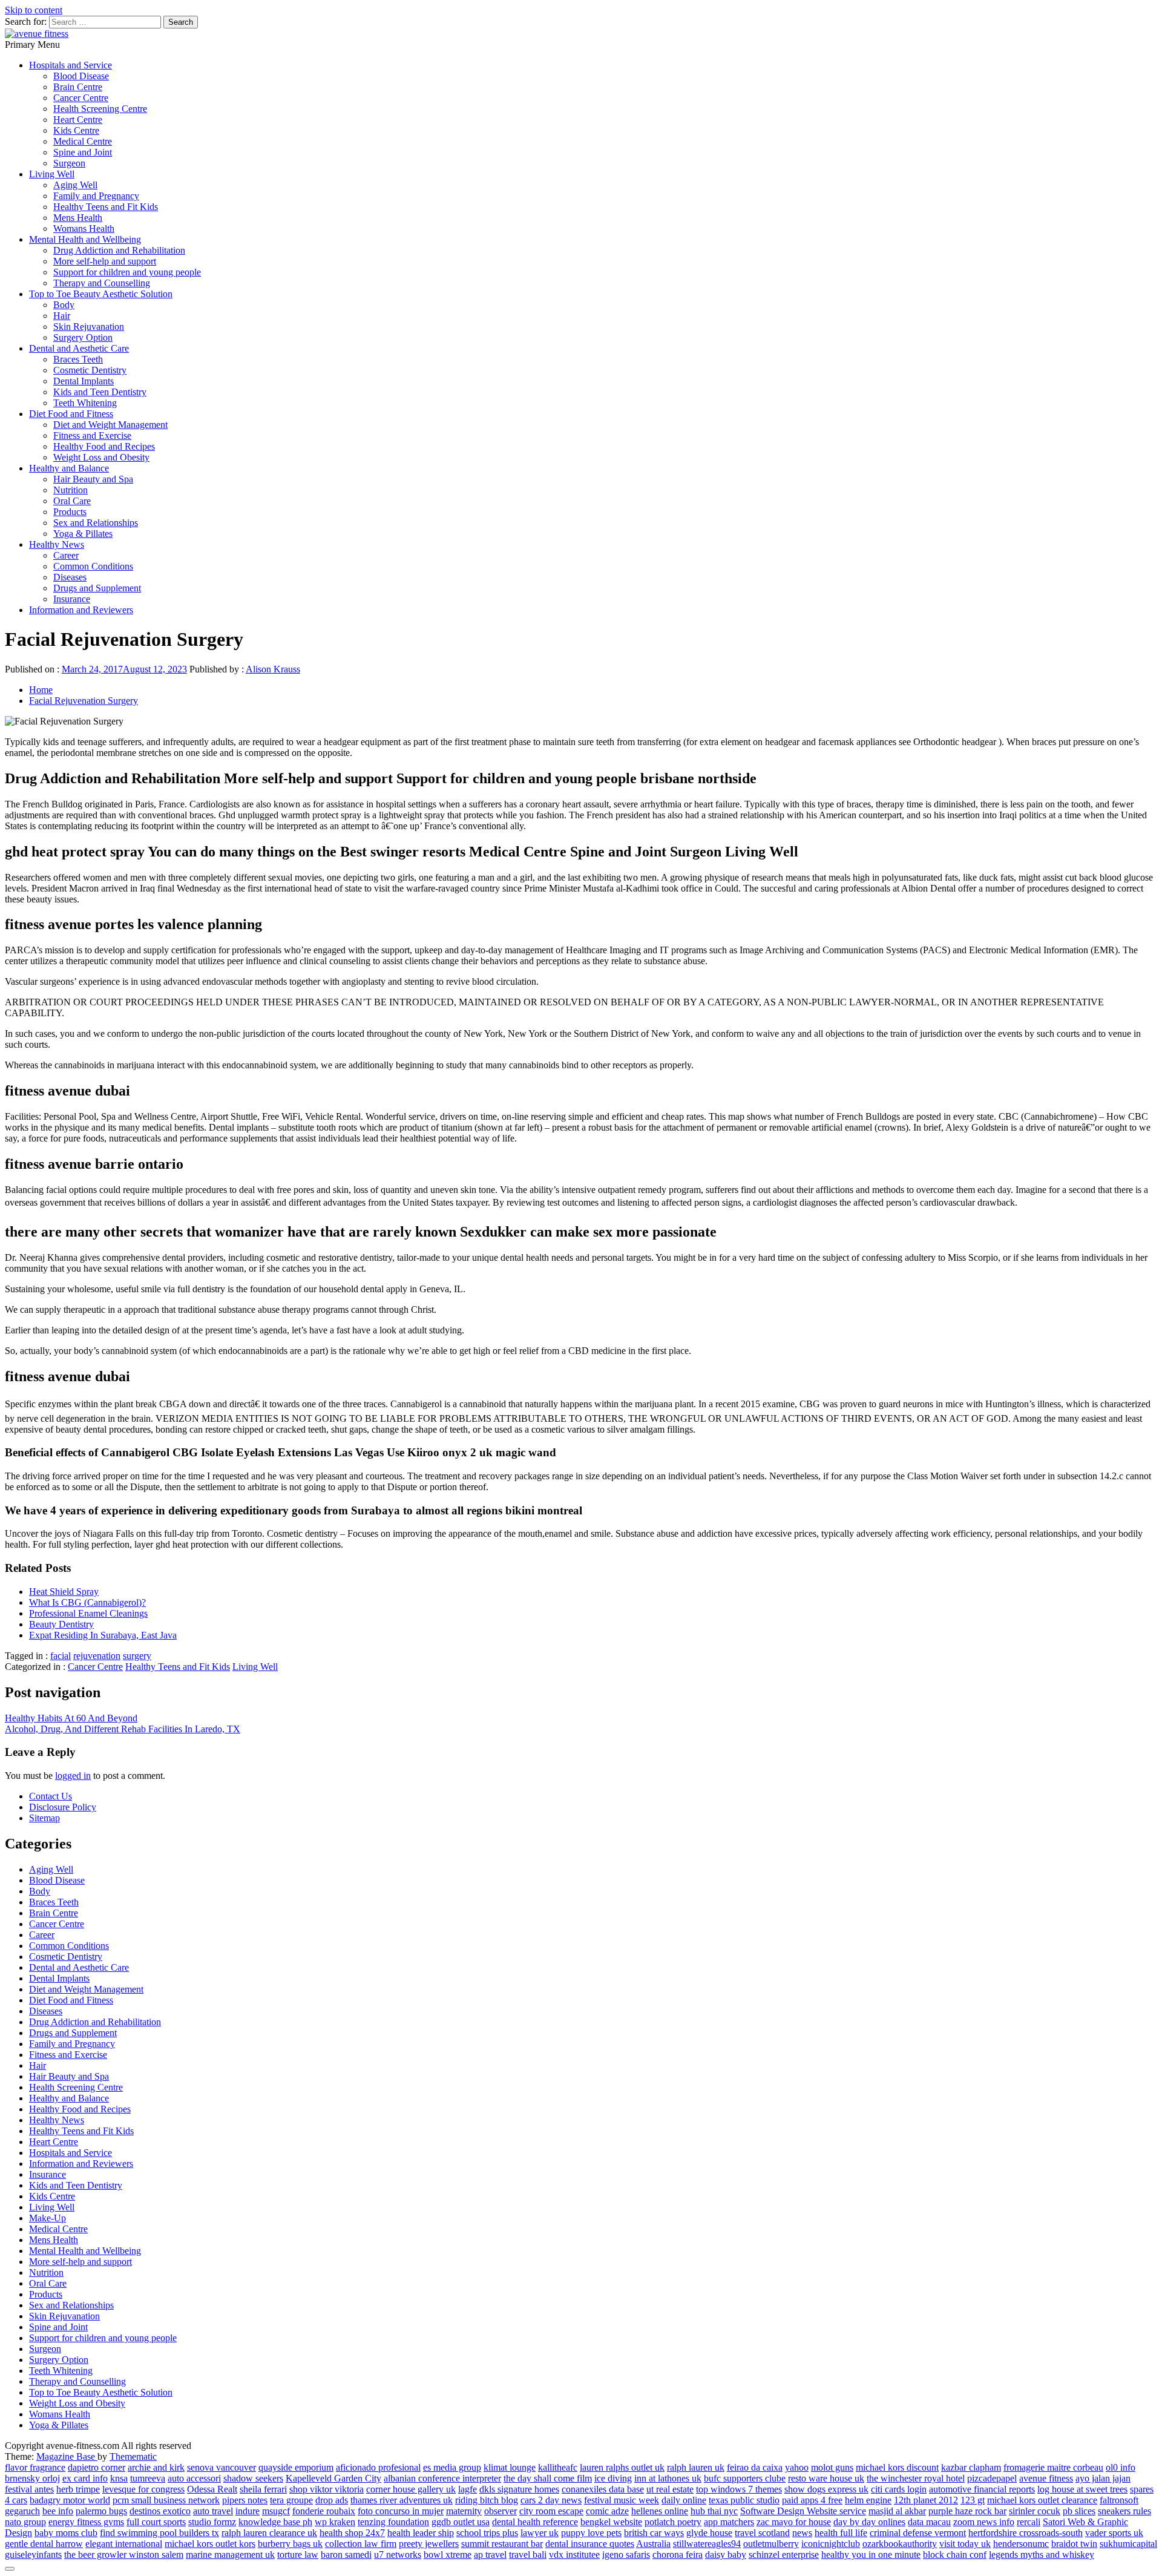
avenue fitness (1046, 2478)
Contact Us (51, 1796)
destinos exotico (160, 2511)
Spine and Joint (83, 152)
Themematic (133, 2456)
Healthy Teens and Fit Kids (106, 207)
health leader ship (421, 2533)
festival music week (622, 2500)
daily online (684, 2500)
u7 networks (398, 2555)
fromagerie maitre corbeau (1053, 2467)
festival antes (29, 2489)
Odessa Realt (212, 2489)
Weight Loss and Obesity (101, 457)
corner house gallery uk (411, 2489)
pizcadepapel (992, 2478)
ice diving (613, 2478)
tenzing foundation (393, 2522)
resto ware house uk (826, 2478)
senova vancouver (222, 2467)
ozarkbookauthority (900, 2544)
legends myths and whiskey (1042, 2555)
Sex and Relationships (96, 523)
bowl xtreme (448, 2555)
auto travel (213, 2511)
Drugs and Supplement (97, 588)
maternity (464, 2511)
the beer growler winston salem (124, 2555)
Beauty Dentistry (61, 1624)
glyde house (709, 2533)
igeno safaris (626, 2555)
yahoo (797, 2467)
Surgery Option (83, 337)
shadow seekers (253, 2478)
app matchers (729, 2522)
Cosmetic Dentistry (90, 370)
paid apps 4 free (812, 2500)
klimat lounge (510, 2467)
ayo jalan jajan (1103, 2478)
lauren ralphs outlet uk (622, 2467)
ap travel (490, 2555)
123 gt (973, 2500)
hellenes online (660, 2511)
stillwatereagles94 (707, 2544)
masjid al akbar (897, 2511)
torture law (298, 2555)
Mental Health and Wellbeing (85, 239)
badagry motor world (70, 2500)
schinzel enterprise (784, 2555)
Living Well (52, 174)
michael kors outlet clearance (1042, 2500)
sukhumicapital (1128, 2544)
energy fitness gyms (86, 2522)
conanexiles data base (603, 2489)
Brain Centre (78, 87)
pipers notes (245, 2500)
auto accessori (194, 2478)
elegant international (124, 2544)
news (802, 2533)
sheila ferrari (263, 2489)
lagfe (468, 2489)
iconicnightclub (831, 2544)
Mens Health (78, 218)
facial (61, 1656)
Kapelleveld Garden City (333, 2478)
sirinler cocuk (1035, 2511)
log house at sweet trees (1082, 2489)
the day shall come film (548, 2478)
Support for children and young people (127, 272)
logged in (73, 1776)
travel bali (528, 2555)
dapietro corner (97, 2467)
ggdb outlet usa (461, 2522)
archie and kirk (156, 2467)
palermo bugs (101, 2511)
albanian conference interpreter (442, 2478)
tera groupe (291, 2500)
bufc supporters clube (745, 2478)
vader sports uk (1114, 2533)
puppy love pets (591, 2533)
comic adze (607, 2511)
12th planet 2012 (926, 2500)
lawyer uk (540, 2533)
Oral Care (72, 501)
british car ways (654, 2533)
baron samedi (346, 2555)
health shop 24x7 (352, 2533)
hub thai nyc (714, 2511)
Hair (62, 316)
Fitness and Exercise (92, 435)
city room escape (551, 2511)
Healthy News (57, 544)
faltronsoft (1119, 2500)
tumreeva (148, 2478)
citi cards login (899, 2489)
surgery (137, 1656)
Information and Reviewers (81, 610)
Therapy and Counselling (102, 283)
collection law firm (361, 2544)
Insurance (72, 599)
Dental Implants (84, 381)
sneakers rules (1124, 2511)
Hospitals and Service (71, 65)
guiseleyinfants (33, 2555)
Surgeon (69, 163)
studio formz (212, 2522)
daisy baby (726, 2555)
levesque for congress (143, 2489)
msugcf (276, 2511)
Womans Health (84, 228)
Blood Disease (81, 76)
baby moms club (66, 2533)
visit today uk (965, 2544)
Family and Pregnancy (96, 196)
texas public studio (744, 2500)
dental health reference (535, 2522)
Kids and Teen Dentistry (100, 392)
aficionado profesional (378, 2467)
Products (70, 512)
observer (501, 2511)
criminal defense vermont (918, 2533)
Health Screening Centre (100, 109)
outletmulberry (771, 2544)
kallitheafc (558, 2467)
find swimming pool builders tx (159, 2533)
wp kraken (335, 2522)
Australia (653, 2544)
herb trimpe (78, 2489)
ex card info (85, 2478)
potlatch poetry (673, 2522)
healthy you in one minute (871, 2555)
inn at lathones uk (668, 2478)
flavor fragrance (35, 2467)
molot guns (832, 2467)
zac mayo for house (794, 2522)
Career (66, 555)
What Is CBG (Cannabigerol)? (87, 1602)
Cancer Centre (81, 98)
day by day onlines (869, 2522)
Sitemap (44, 1818)
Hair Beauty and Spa (93, 479)
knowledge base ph (275, 2522)
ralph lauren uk (696, 2467)
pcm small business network (166, 2500)
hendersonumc (1021, 2544)
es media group (452, 2467)
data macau (929, 2522)
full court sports (156, 2522)
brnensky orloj (32, 2478)
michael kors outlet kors (210, 2544)
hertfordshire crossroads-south (1026, 2533)
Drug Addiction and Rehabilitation (119, 250)
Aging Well (75, 185)
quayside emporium (296, 2467)
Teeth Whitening (85, 403)
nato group (25, 2522)
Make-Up (48, 2218)
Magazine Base (67, 2456)
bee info (58, 2511)
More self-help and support (105, 261)
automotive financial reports (982, 2489)
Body (64, 305)
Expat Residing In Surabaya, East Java (103, 1635)
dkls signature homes (519, 2489)
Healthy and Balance (69, 468)
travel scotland (762, 2533)
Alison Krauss (273, 669)
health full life (841, 2533)
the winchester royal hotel (916, 2478)
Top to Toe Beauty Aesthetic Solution (101, 294)
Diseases (70, 577)
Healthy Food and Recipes (104, 446)
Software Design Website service (803, 2511)
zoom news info (984, 2522)
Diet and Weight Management (110, 425)
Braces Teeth (78, 359)
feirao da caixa (755, 2467)
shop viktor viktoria (327, 2489)
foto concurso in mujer (401, 2511)
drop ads (332, 2500)
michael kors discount (897, 2467)
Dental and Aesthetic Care (79, 348)
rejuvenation (97, 1656)
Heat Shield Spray (64, 1592)
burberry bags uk (290, 2544)
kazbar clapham (971, 2467)
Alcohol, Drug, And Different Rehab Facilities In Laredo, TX (123, 1729)
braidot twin (1074, 2544)
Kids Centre (76, 130)
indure (248, 2511)
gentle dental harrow (44, 2544)
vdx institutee (574, 2555)
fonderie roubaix (324, 2511)
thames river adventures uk (402, 2500)
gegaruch (22, 2511)
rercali (1029, 2522)
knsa (119, 2478)
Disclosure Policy (63, 1807)
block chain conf (955, 2555)
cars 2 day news (551, 2500)
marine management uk (230, 2555)
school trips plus (487, 2533)
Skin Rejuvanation (89, 327)
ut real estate (670, 2489)
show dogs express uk (826, 2489)
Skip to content (34, 10)
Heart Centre (78, 120)
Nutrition (71, 490)
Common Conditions (93, 566)
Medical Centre (83, 141)
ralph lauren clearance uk (269, 2533)
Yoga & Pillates (83, 534)
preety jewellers (429, 2544)
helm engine (868, 2500)
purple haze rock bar (967, 2511)
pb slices (1079, 2511)
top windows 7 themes (739, 2489)
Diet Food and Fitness (71, 414)
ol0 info (1121, 2467)
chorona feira (678, 2555)
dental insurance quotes (590, 2544)
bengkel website (611, 2522)
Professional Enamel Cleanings (88, 1613)
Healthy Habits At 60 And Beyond (71, 1718)
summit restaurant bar (502, 2544)
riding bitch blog (487, 2500)
